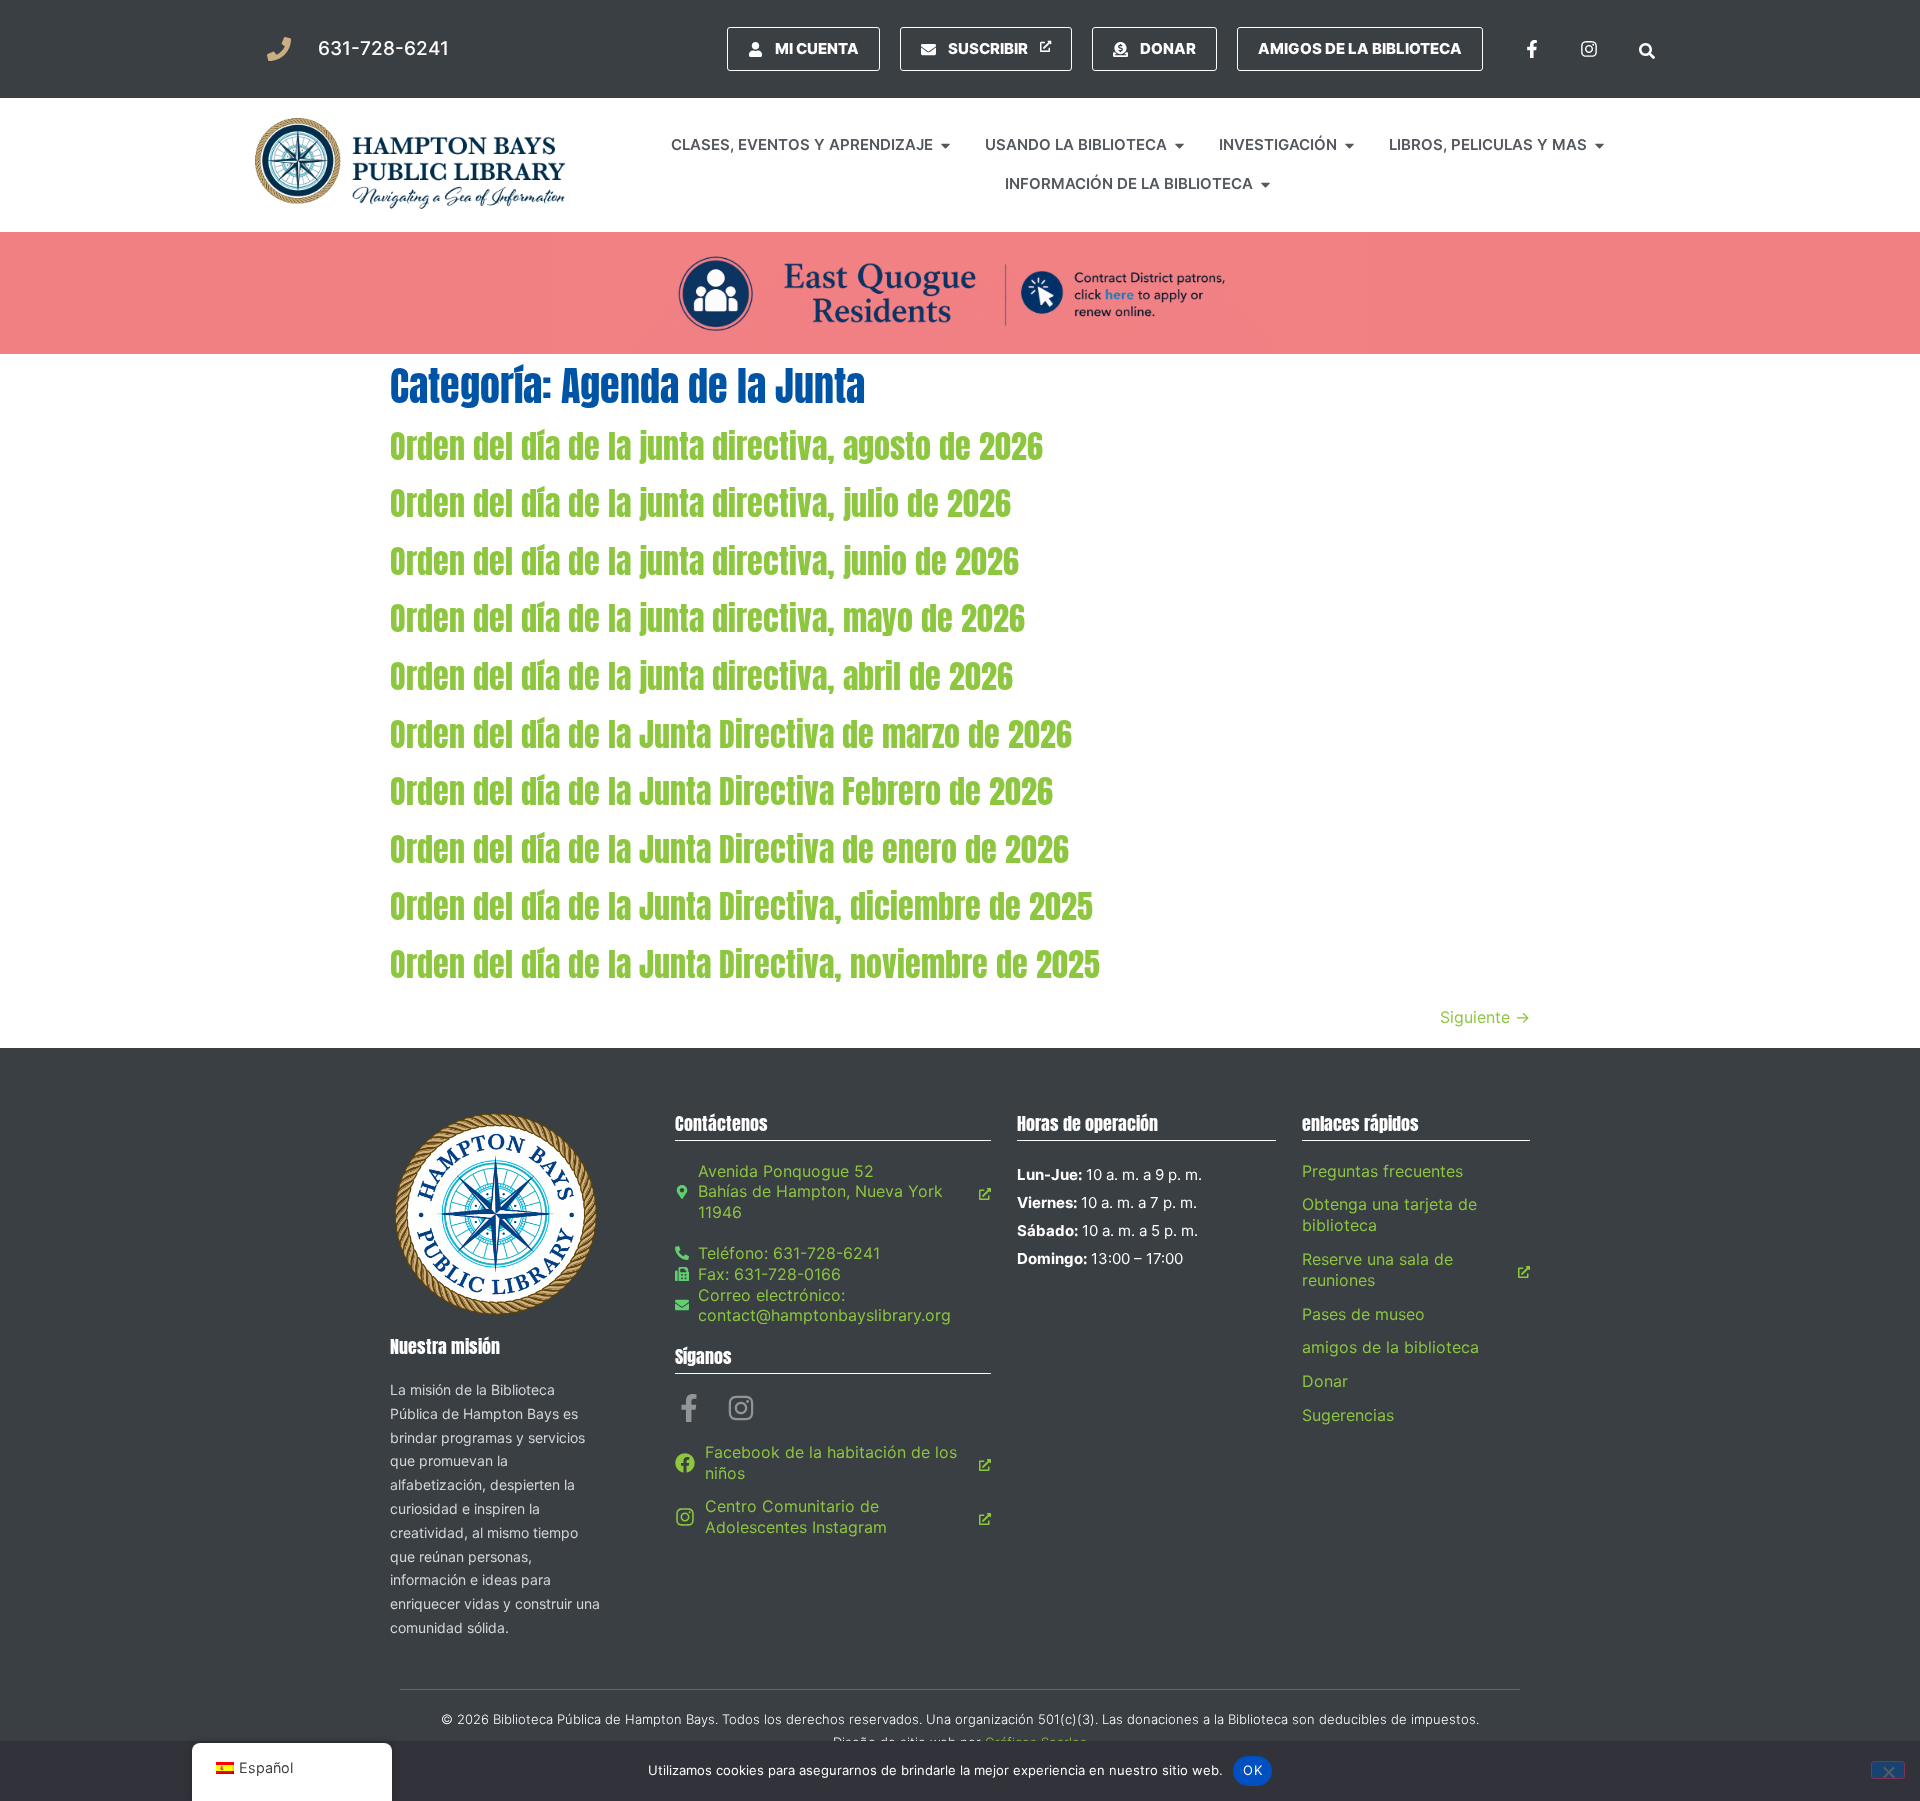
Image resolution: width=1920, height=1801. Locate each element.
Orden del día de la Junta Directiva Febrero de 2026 (721, 791)
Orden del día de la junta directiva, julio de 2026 (700, 503)
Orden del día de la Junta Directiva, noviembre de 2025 (745, 964)
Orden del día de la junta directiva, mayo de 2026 (707, 618)
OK (1252, 1770)
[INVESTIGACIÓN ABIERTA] (1349, 145)
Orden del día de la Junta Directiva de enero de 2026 (729, 849)
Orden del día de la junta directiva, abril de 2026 (701, 676)
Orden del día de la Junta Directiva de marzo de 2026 (731, 734)
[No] (1888, 1770)
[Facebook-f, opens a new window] (1532, 49)
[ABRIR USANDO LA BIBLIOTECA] (1179, 145)
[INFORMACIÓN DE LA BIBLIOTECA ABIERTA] (1265, 184)
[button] (1646, 49)
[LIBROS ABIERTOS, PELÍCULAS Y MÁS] (1599, 145)
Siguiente (1485, 1017)
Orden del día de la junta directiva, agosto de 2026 (716, 446)
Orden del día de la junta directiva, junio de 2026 (704, 561)
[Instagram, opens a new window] (1589, 49)
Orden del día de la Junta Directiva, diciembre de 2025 (741, 906)
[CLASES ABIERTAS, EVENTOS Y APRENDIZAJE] (945, 145)
